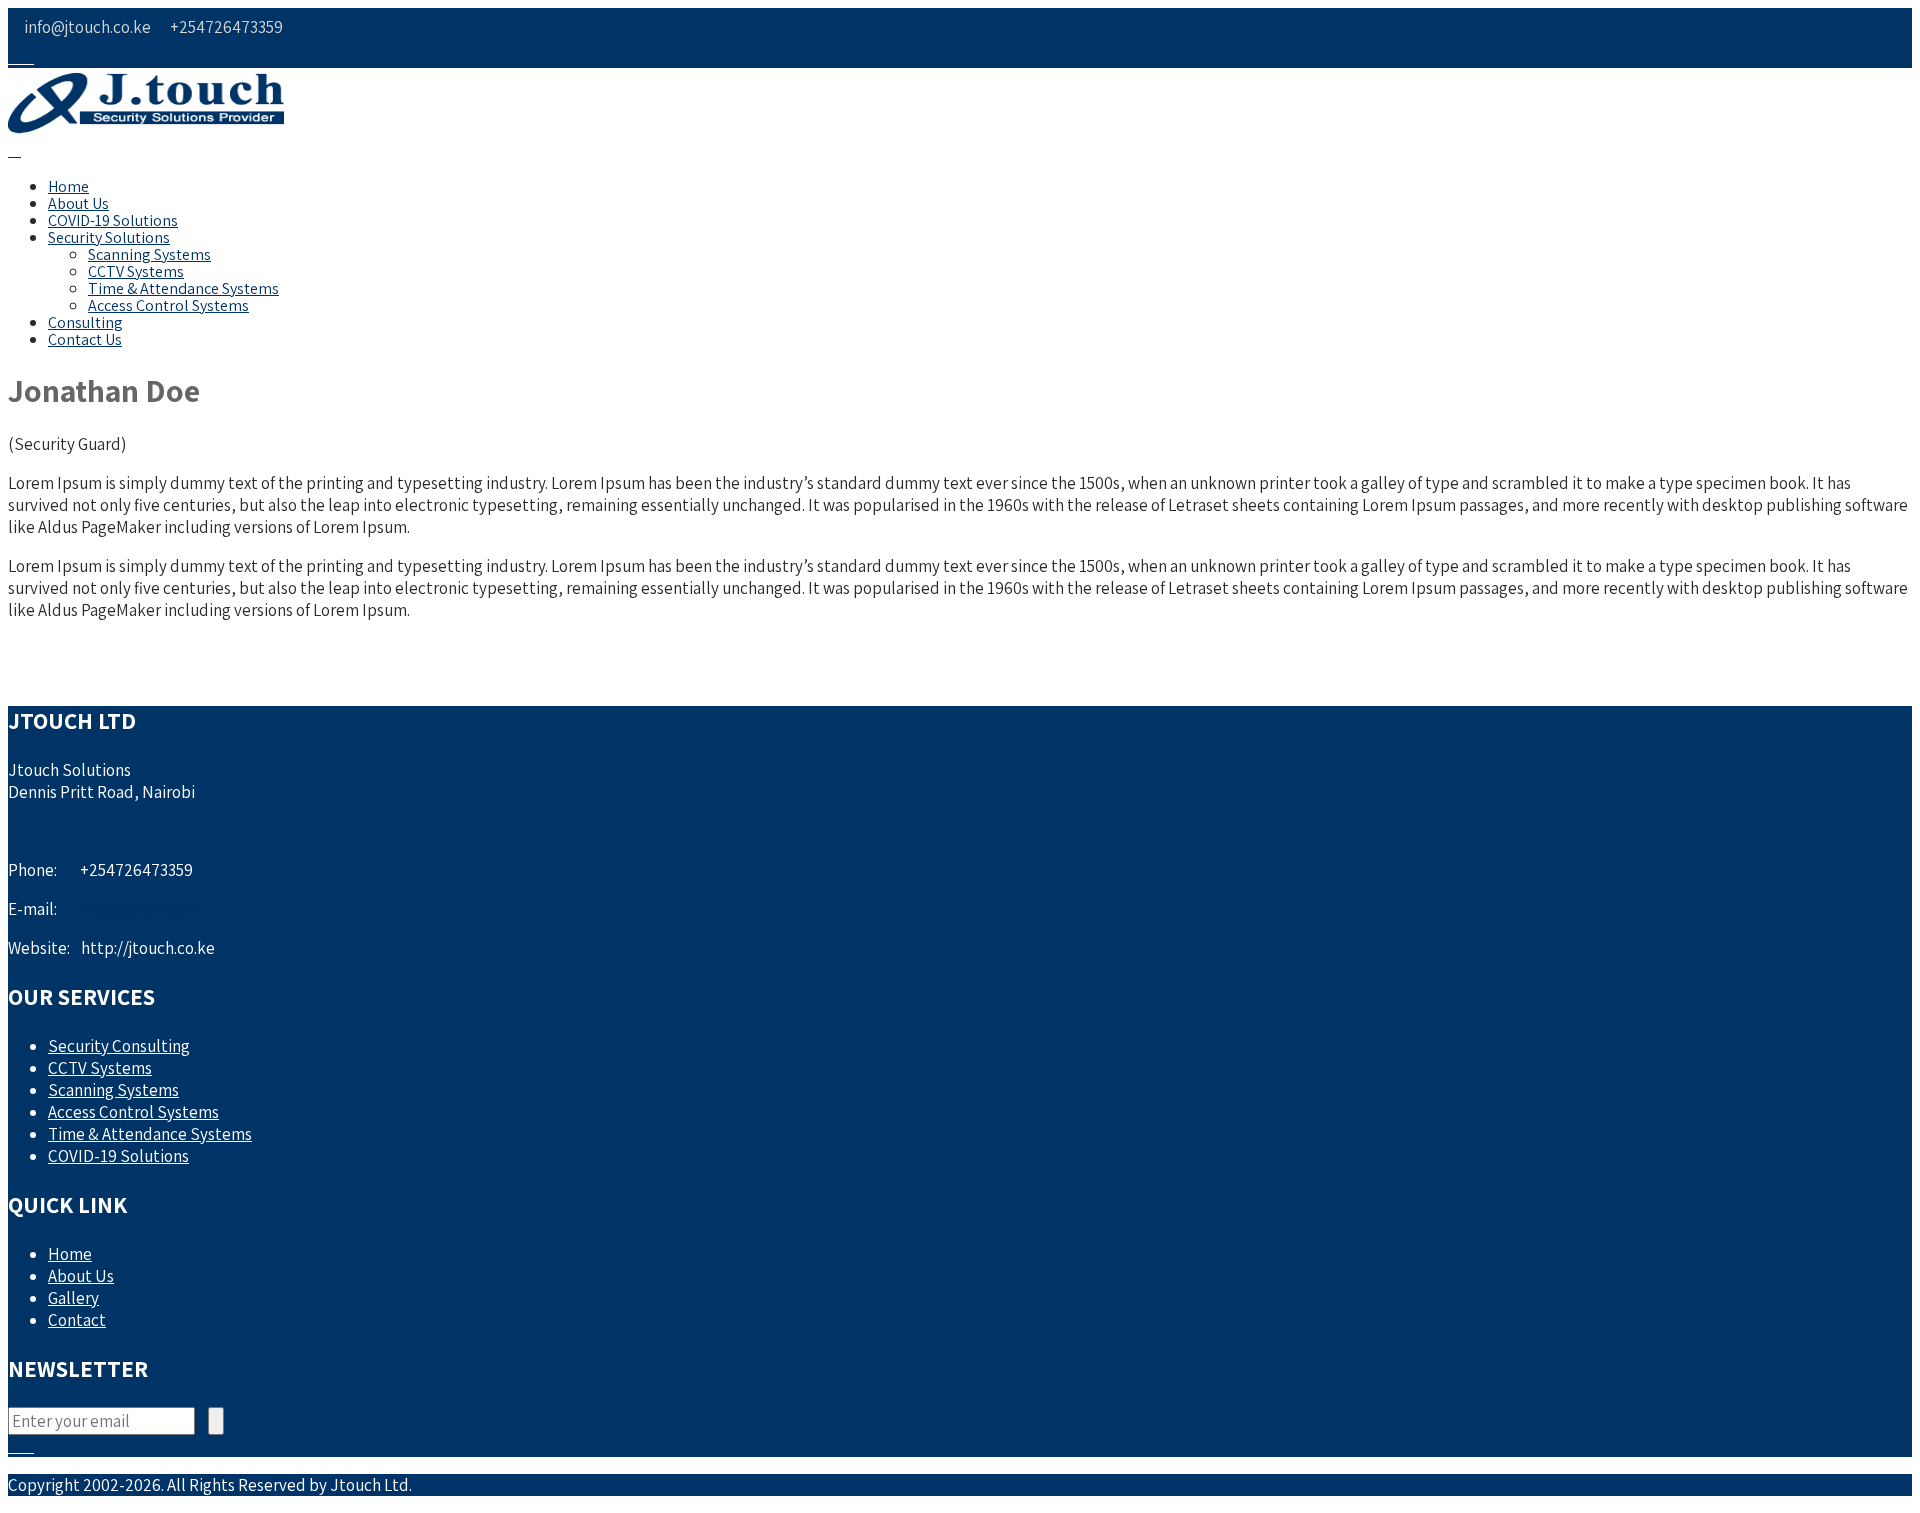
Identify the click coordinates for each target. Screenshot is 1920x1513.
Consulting (85, 322)
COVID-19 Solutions (113, 220)
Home (68, 186)
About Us (78, 203)
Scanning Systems (149, 254)
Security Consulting (119, 1046)
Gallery (73, 1298)
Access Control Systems (168, 305)
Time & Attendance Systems (183, 288)
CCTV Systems (136, 271)
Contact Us (85, 339)
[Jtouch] (146, 128)
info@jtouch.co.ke (141, 909)
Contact (77, 1320)
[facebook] (14, 57)
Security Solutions (109, 237)
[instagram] (27, 57)
